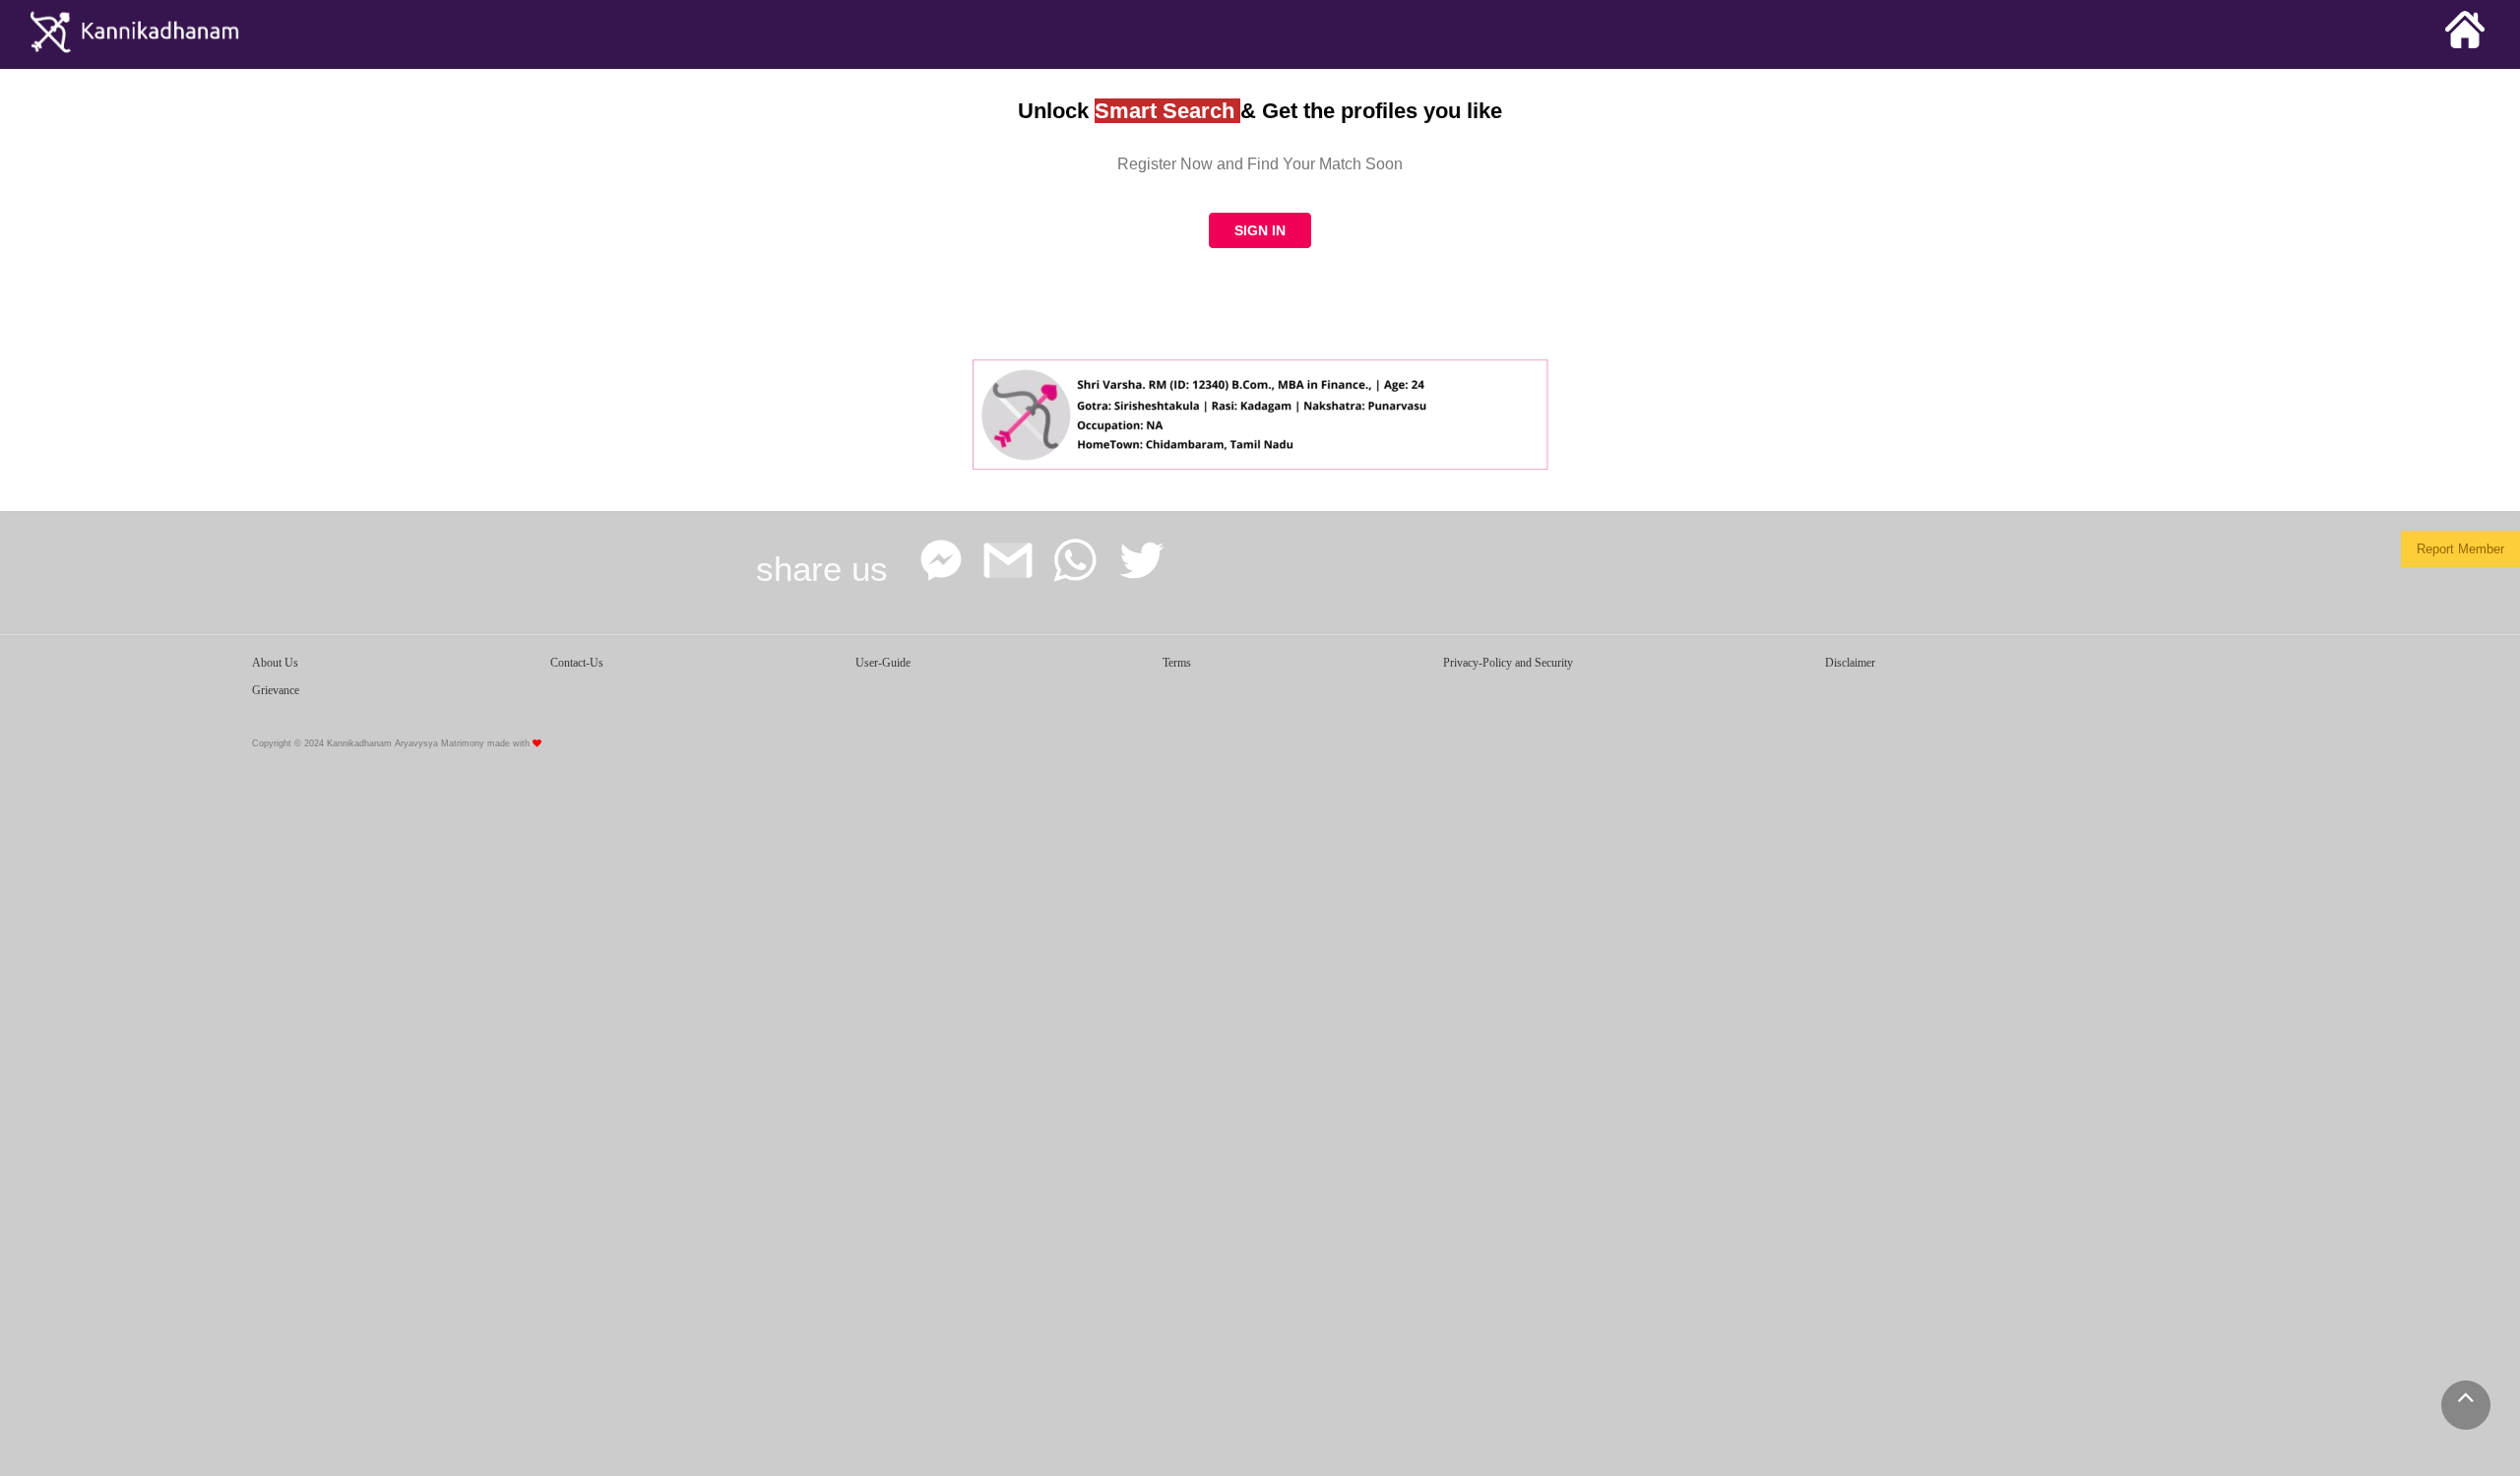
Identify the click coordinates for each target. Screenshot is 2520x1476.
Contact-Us (577, 663)
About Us (275, 663)
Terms (1177, 663)
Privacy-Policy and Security (1508, 663)
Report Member (2460, 549)
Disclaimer (1850, 663)
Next (1531, 410)
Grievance (276, 690)
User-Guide (883, 663)
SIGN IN (1260, 230)
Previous (989, 410)
